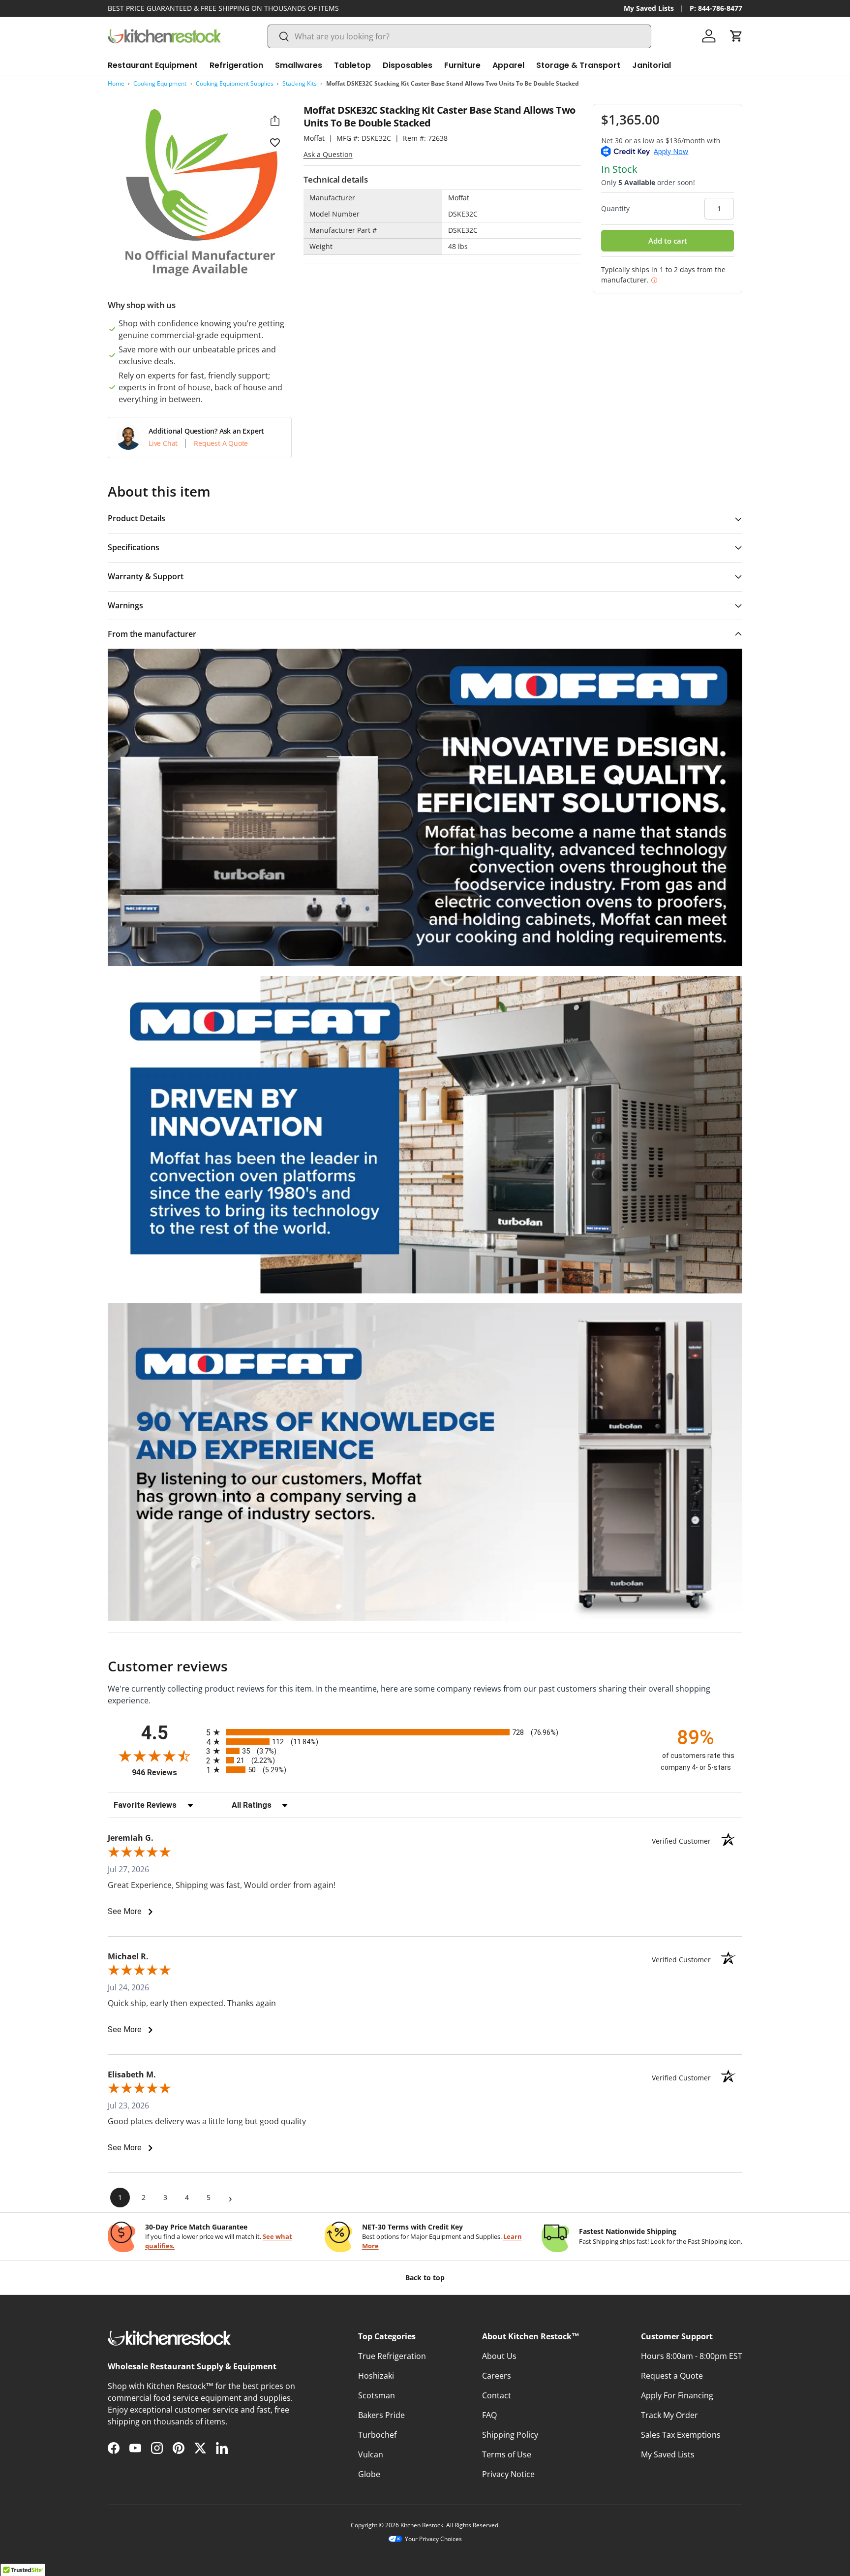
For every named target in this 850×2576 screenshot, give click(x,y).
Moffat (314, 138)
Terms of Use (507, 2454)
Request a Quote (672, 2376)
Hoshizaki (376, 2376)
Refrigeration (236, 65)
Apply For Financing (677, 2395)
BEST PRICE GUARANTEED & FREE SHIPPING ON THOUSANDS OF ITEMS (223, 8)
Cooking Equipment (160, 83)
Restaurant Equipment (153, 65)
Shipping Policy (510, 2435)
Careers (497, 2376)
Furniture (462, 65)
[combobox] (459, 36)
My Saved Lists (649, 8)
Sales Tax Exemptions (681, 2435)
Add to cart (668, 241)
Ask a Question (328, 154)
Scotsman (377, 2395)
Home (116, 83)
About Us (499, 2356)
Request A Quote (221, 443)
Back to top (425, 2278)
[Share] (275, 121)
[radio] (425, 1732)
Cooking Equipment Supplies (235, 83)
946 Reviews (167, 1773)
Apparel (508, 65)
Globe (369, 2474)
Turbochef (377, 2435)
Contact (497, 2395)
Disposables (408, 65)
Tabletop (352, 65)
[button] (736, 36)
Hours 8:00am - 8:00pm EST (692, 2356)
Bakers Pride (381, 2415)
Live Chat (163, 443)
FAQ (489, 2415)
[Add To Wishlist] (275, 142)
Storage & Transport (578, 65)
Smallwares (299, 65)
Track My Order (669, 2415)
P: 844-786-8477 (716, 8)
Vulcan (371, 2454)
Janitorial (652, 65)
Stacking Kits (300, 83)
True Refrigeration (392, 2356)
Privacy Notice (508, 2474)
